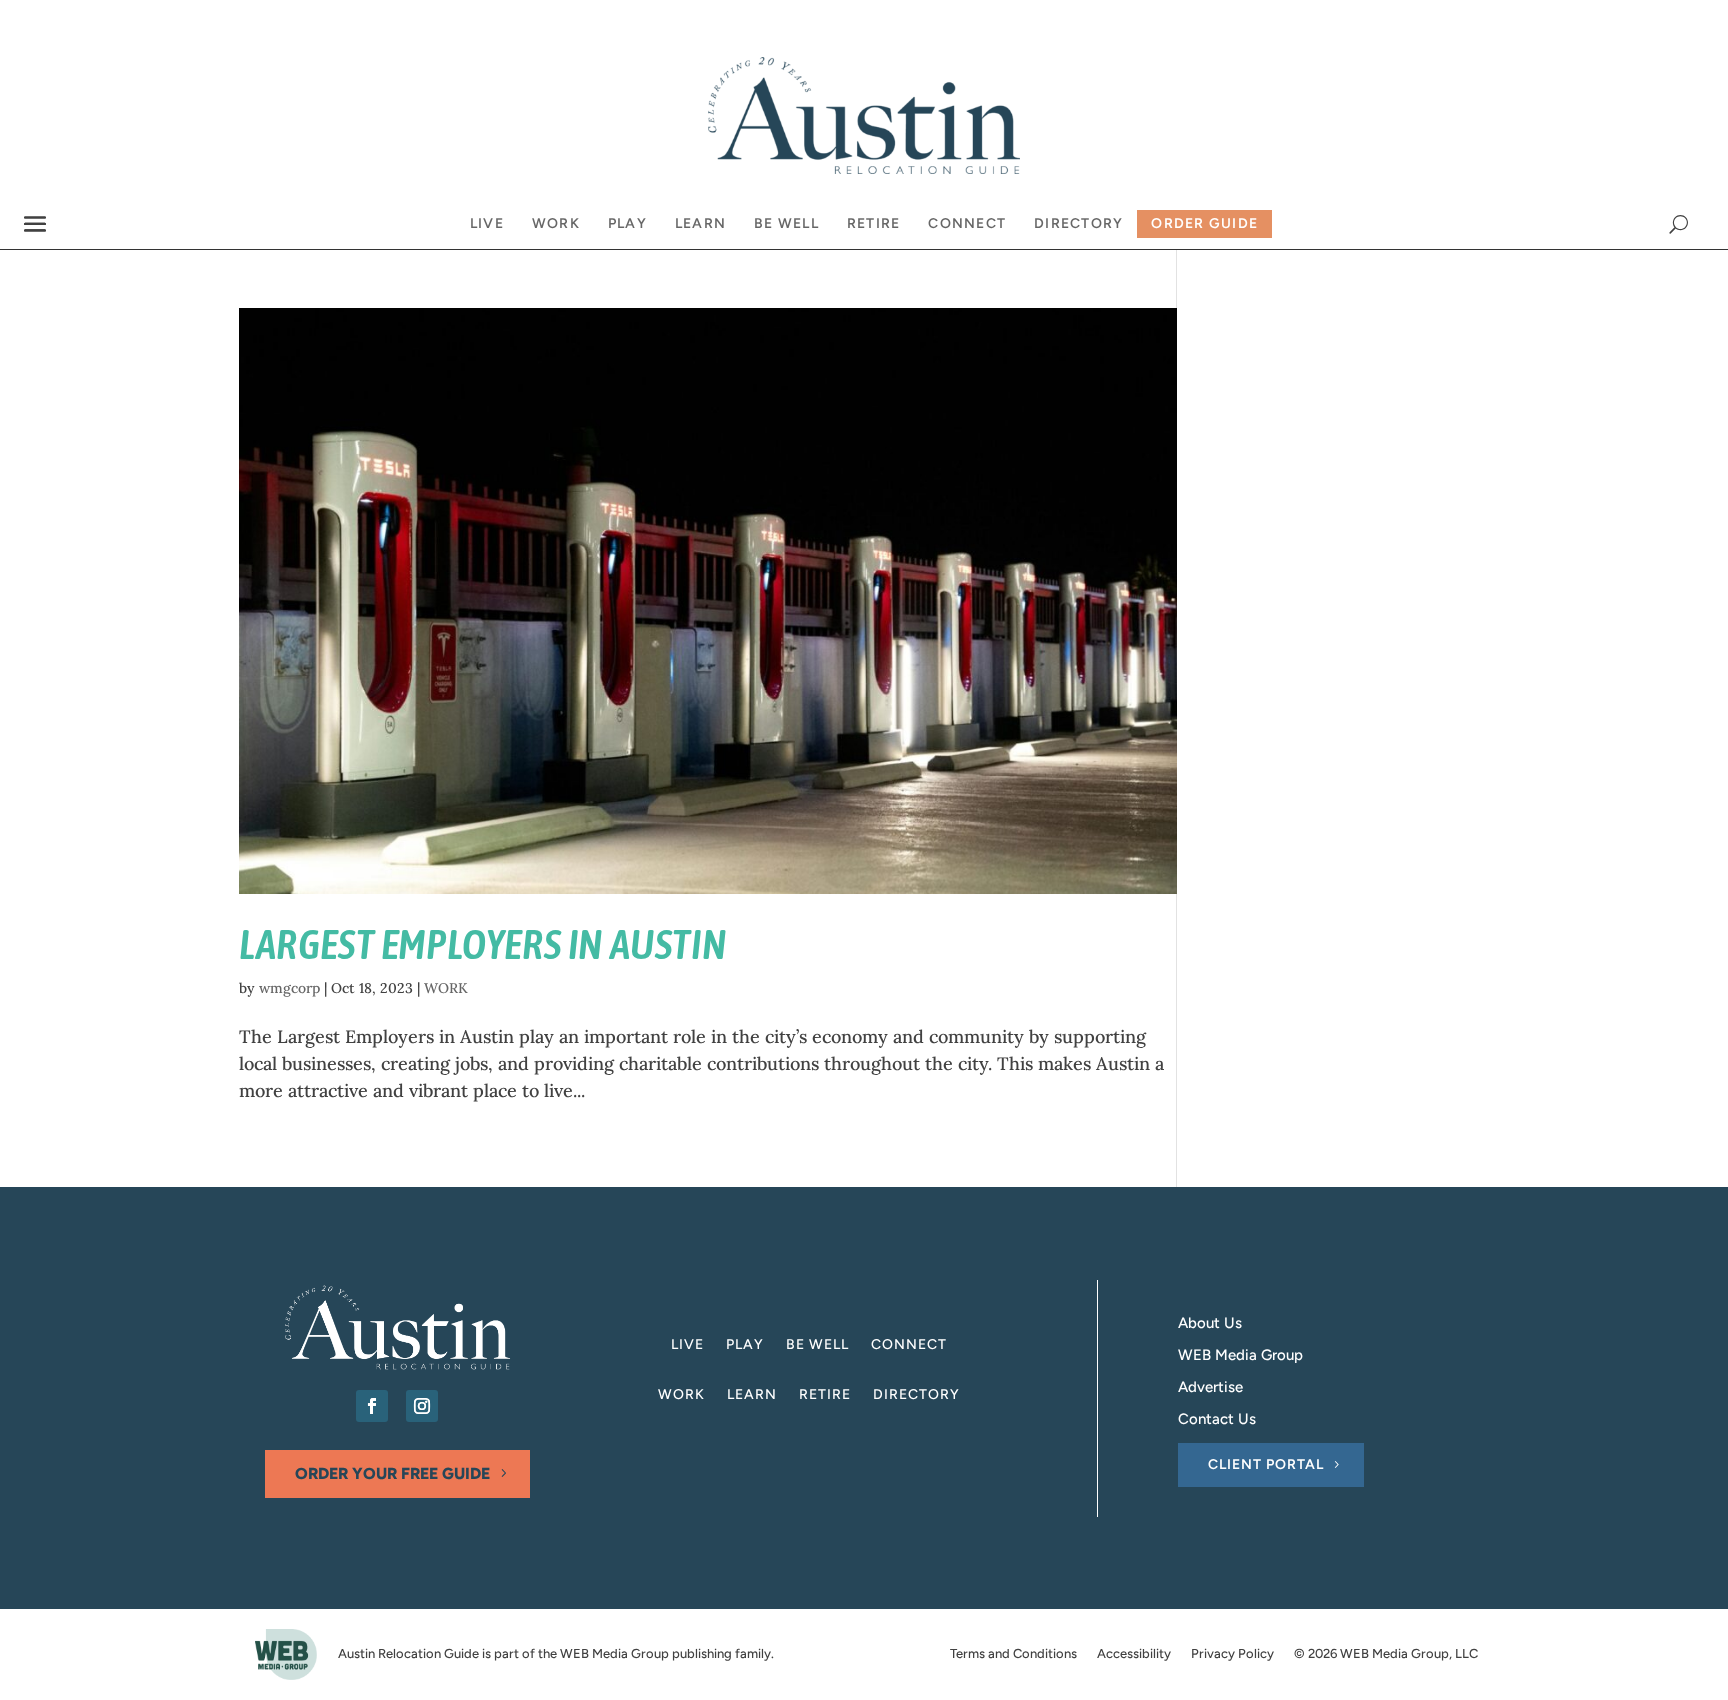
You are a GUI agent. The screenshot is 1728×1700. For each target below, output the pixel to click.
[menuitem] (487, 224)
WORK (446, 988)
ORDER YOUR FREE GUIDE (392, 1473)
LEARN (752, 1395)
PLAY (745, 1345)
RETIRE (825, 1395)
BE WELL (817, 1345)
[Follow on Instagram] (422, 1406)
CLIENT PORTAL (1266, 1464)
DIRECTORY (916, 1395)
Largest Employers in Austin (482, 944)
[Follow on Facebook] (372, 1406)
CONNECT (909, 1345)
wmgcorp (289, 988)
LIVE (687, 1345)
